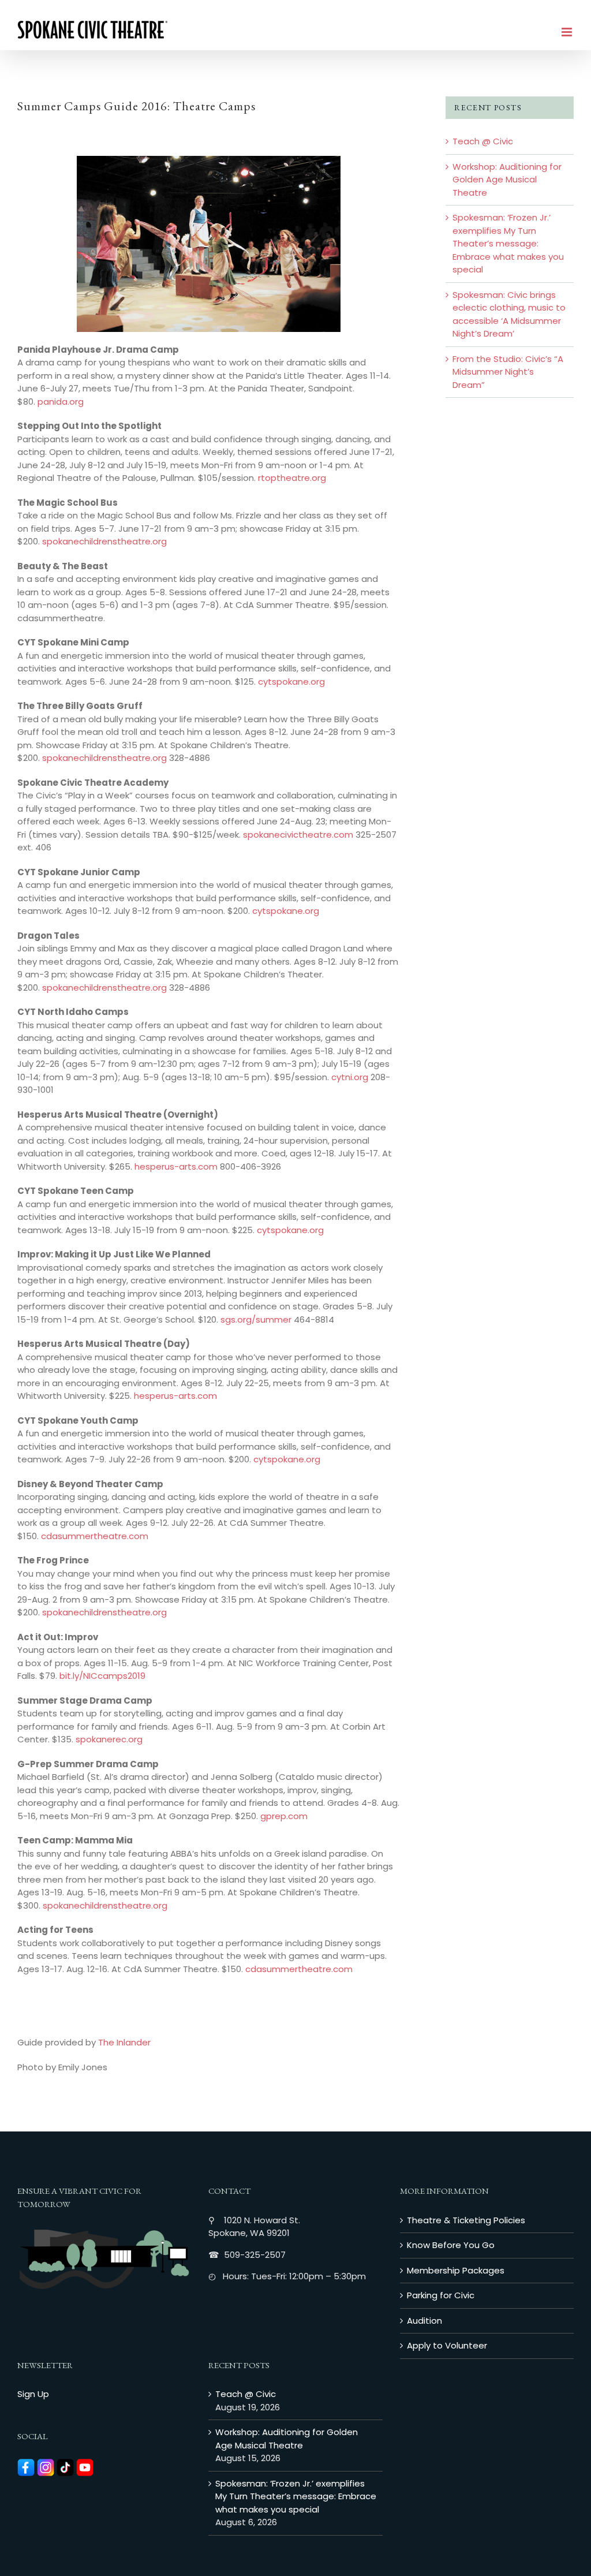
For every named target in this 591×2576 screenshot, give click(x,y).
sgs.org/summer (256, 1319)
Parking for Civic (441, 2295)
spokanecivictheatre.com (298, 835)
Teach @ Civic (483, 141)
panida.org (61, 402)
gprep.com (284, 1816)
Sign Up (33, 2394)
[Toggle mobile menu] (568, 32)
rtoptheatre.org (292, 478)
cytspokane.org (291, 682)
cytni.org (350, 1077)
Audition (424, 2321)
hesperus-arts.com (176, 1166)
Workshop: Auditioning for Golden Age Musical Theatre (507, 180)
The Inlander (124, 2042)
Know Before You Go (451, 2245)
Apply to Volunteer (447, 2345)
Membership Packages (456, 2270)
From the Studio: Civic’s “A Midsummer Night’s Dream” (508, 372)
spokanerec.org (109, 1739)
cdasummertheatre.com (95, 1536)
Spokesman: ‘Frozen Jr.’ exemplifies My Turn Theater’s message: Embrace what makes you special (508, 243)
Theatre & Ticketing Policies (466, 2220)
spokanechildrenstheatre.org (104, 541)
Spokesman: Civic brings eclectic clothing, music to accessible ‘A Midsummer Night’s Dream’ (509, 314)
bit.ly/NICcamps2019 (102, 1676)
